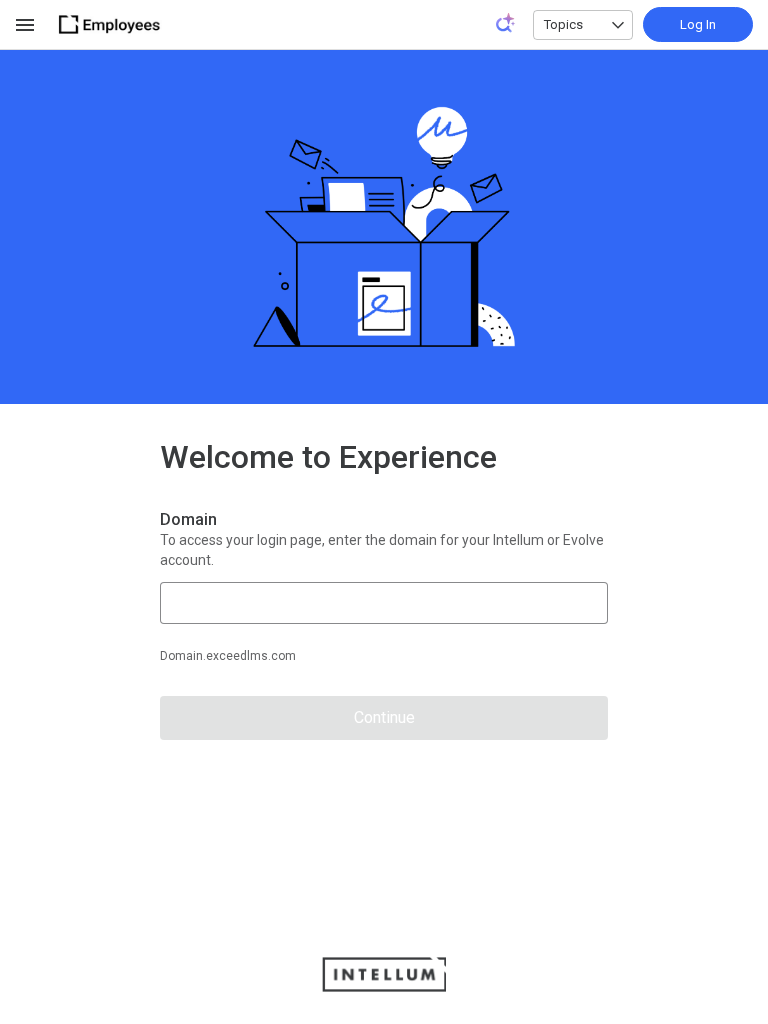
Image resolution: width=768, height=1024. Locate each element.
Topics (563, 24)
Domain (188, 519)
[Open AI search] (506, 23)
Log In (698, 24)
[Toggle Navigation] (26, 25)
